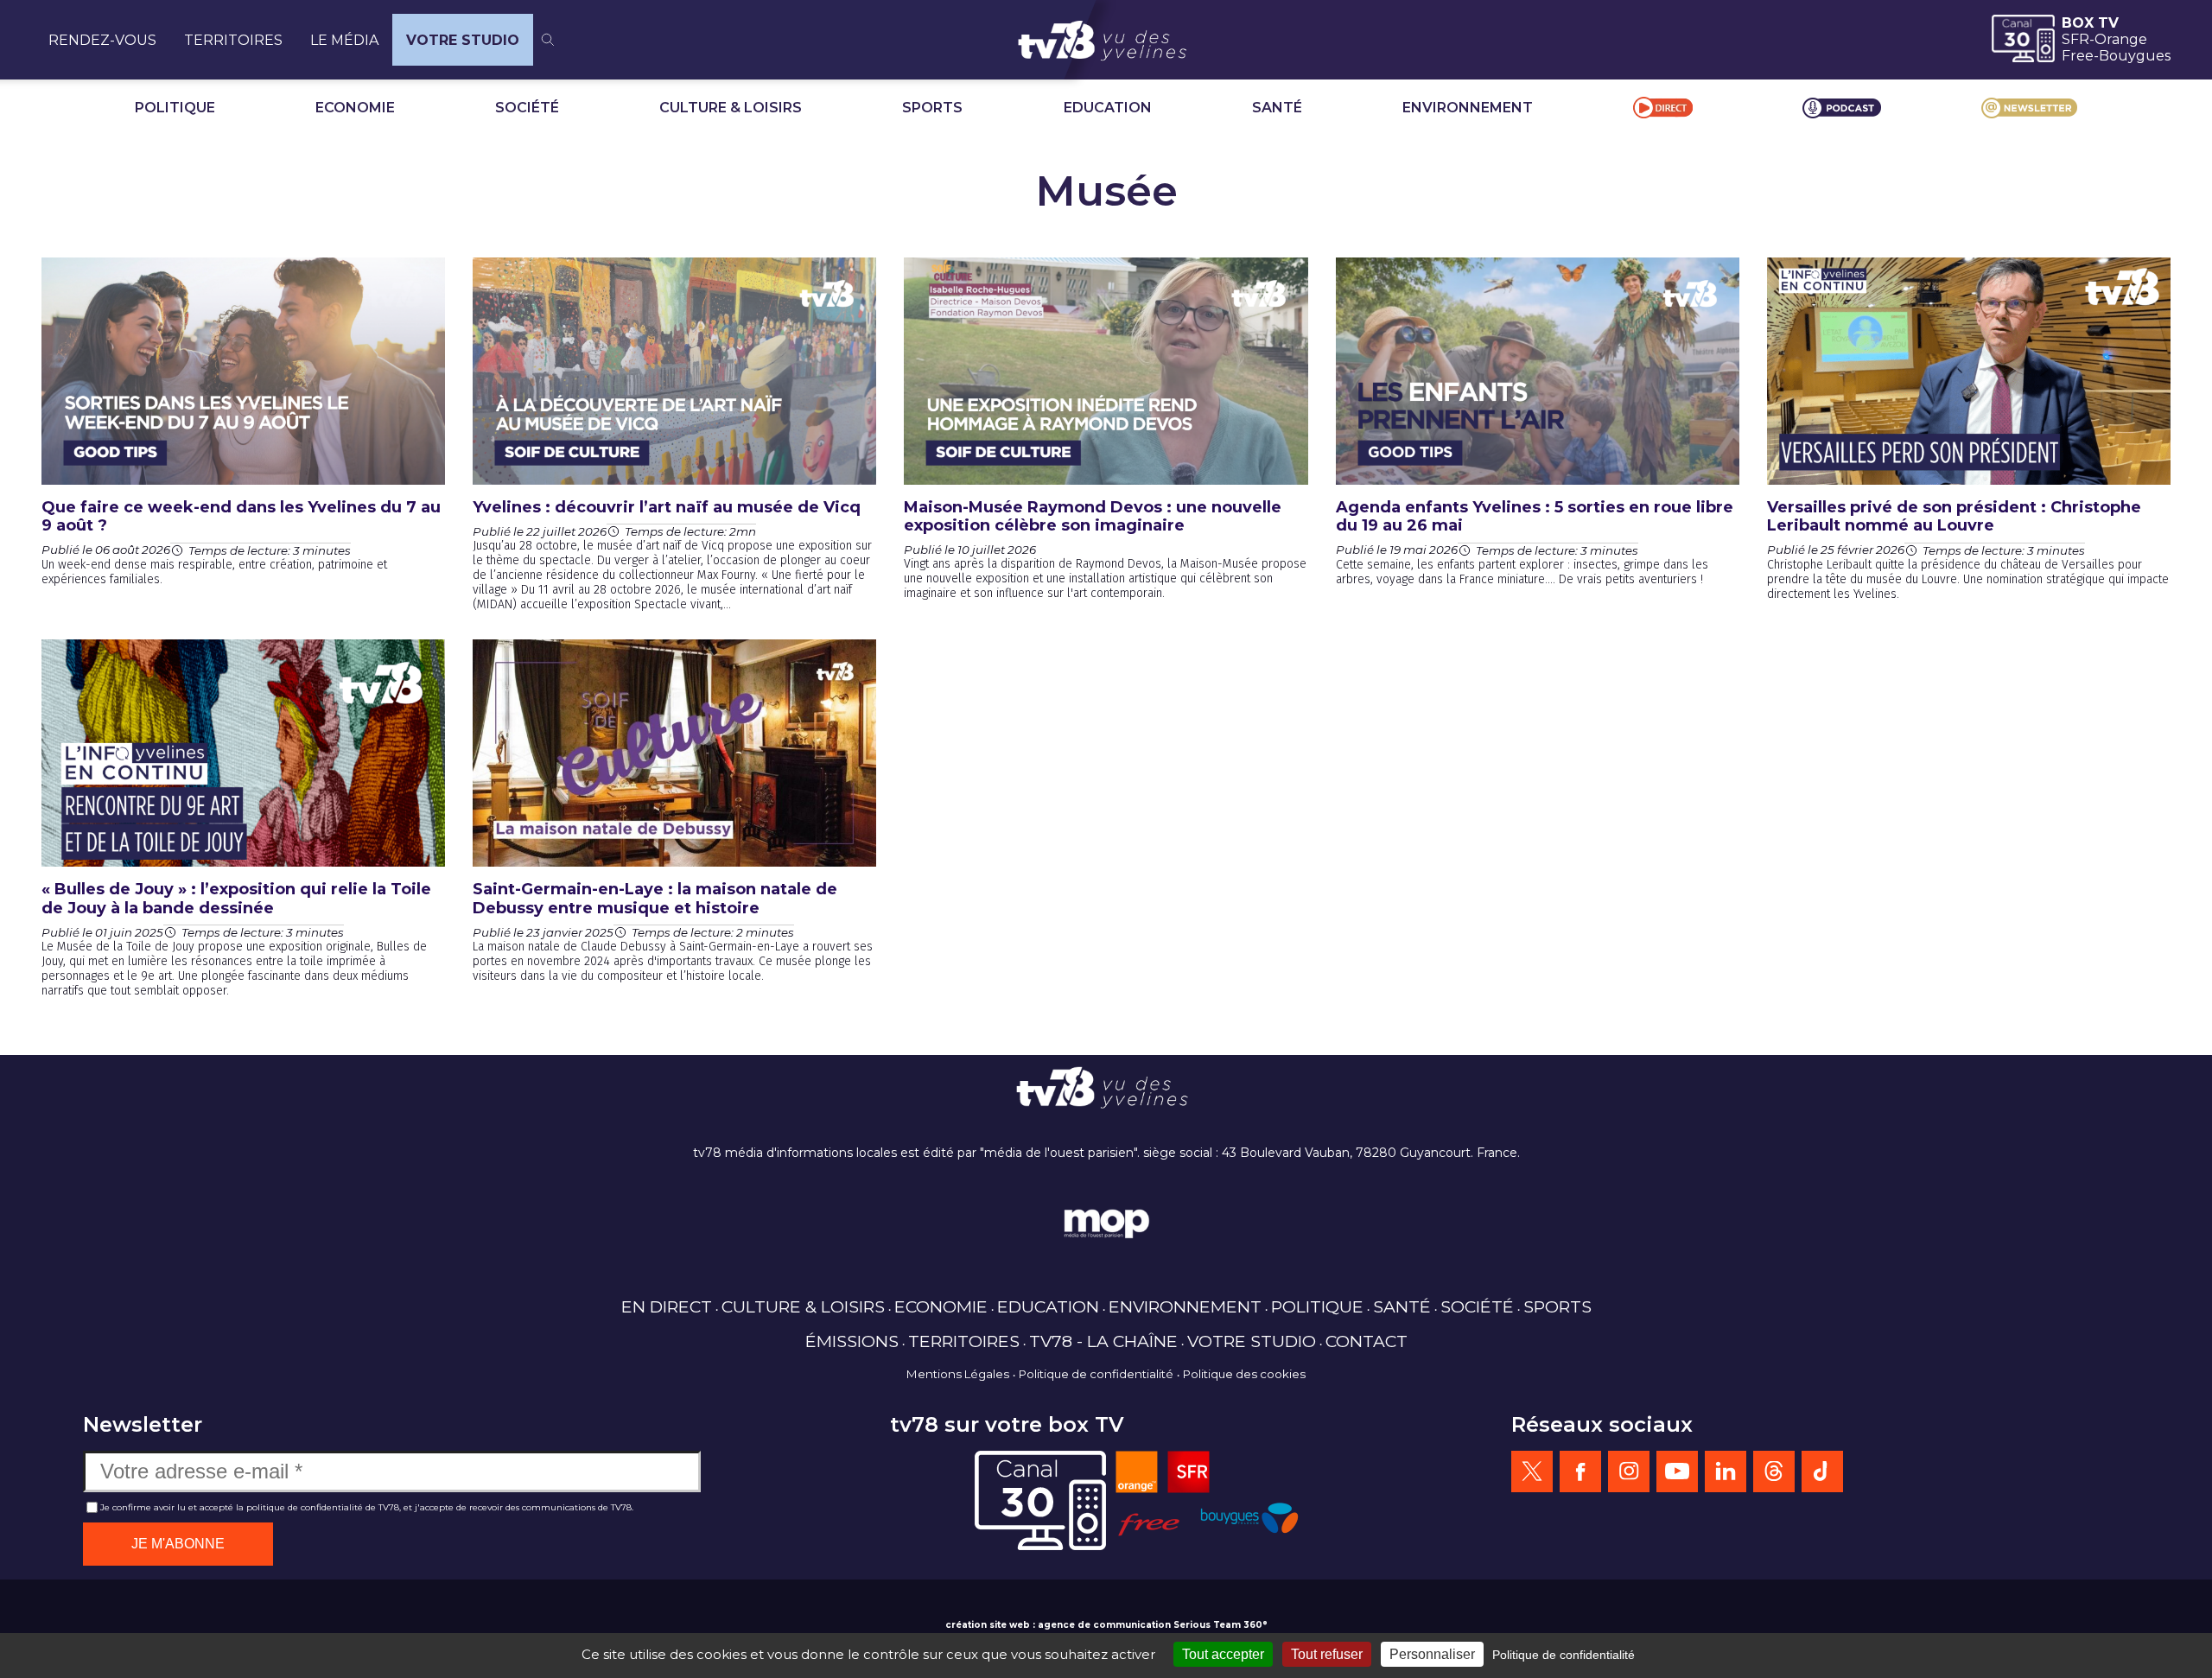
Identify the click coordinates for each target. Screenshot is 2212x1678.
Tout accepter (1223, 1654)
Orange (2121, 39)
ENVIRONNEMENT (1468, 108)
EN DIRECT (667, 1306)
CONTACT (1367, 1341)
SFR (2075, 39)
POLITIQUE (175, 108)
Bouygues (2135, 56)
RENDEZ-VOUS (102, 40)
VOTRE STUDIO (463, 40)
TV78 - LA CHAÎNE (1103, 1341)
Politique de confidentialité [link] (1564, 1655)
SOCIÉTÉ (527, 108)
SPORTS (932, 108)
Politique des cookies (1244, 1374)
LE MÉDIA (344, 40)
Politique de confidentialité (1096, 1374)
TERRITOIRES (233, 40)
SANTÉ (1277, 108)
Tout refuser (1327, 1654)
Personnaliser (1432, 1654)
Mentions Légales (958, 1374)
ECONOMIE (355, 108)
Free (2078, 56)
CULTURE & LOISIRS (731, 108)
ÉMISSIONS (852, 1341)
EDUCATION (1108, 108)
